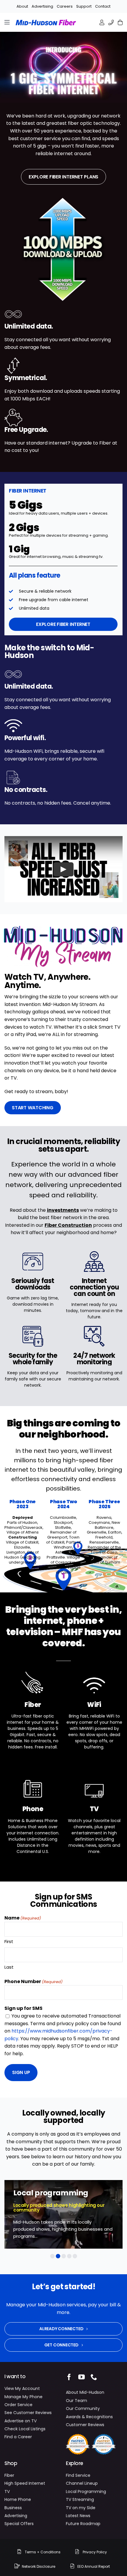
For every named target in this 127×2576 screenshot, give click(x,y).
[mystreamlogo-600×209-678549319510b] (63, 928)
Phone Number (34, 1981)
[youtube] (82, 2377)
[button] (52, 2256)
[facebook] (69, 2377)
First (9, 1941)
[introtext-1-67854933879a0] (63, 46)
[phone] (94, 2377)
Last (9, 1967)
